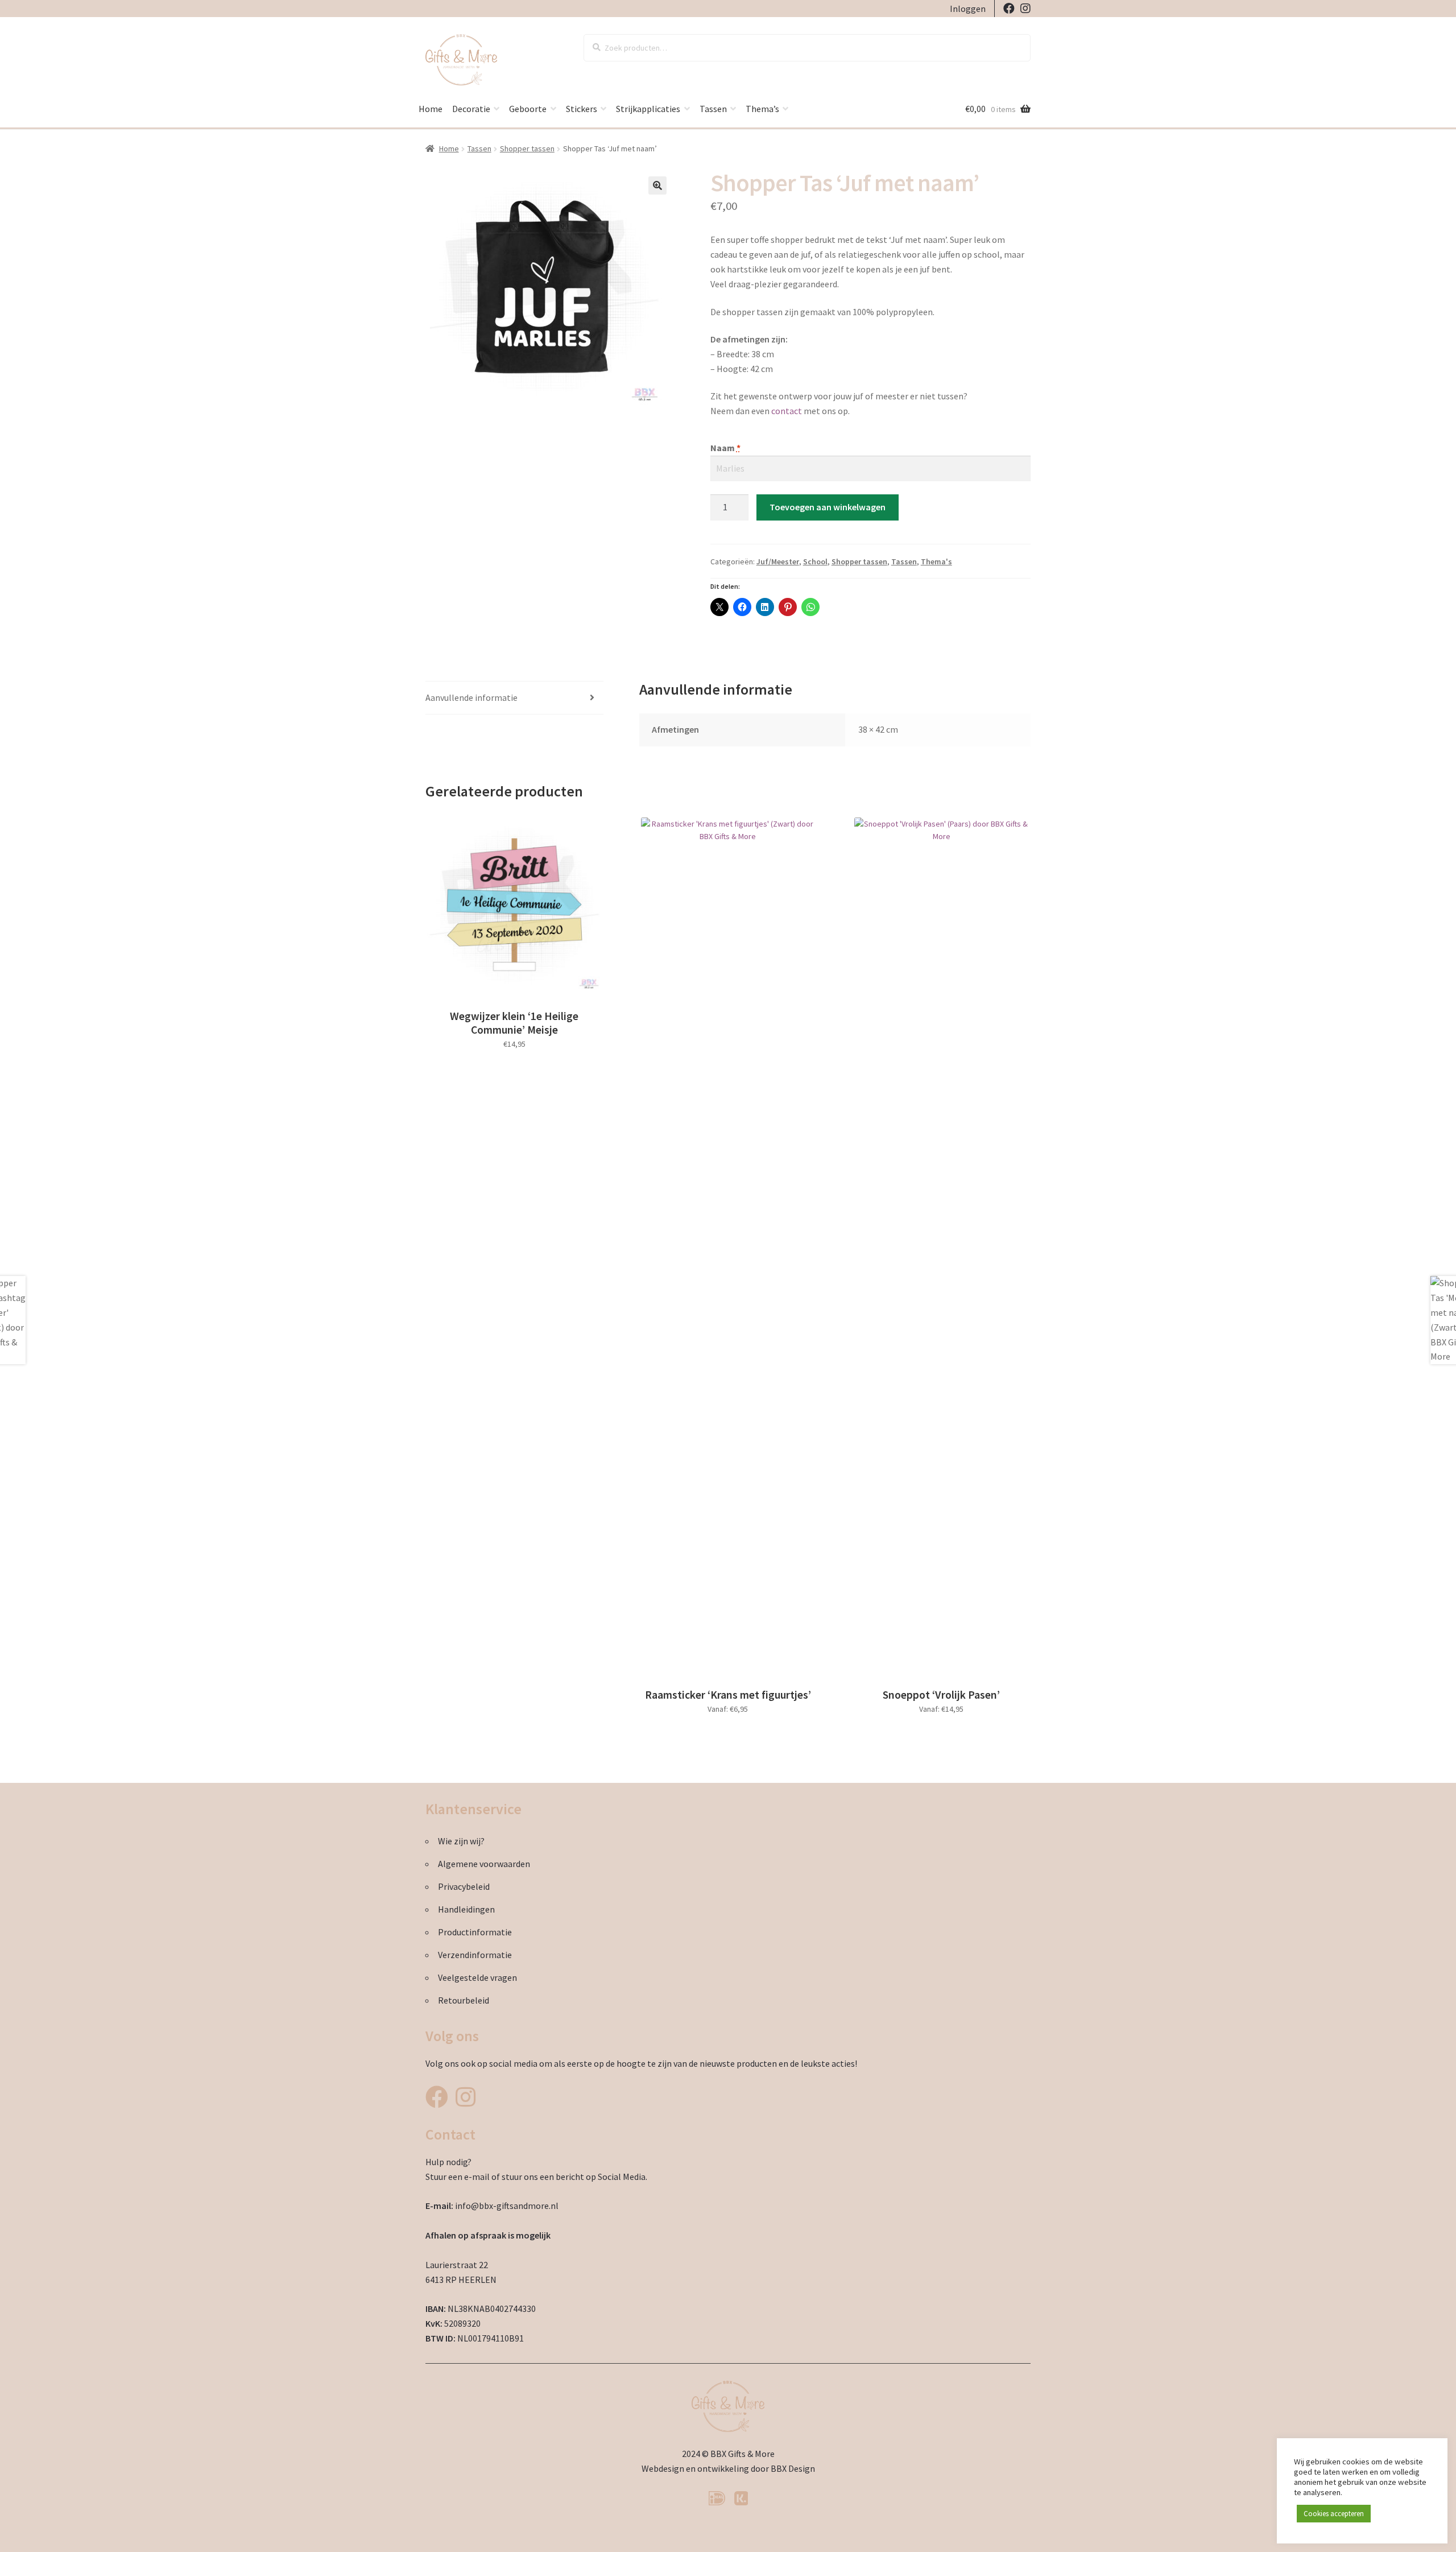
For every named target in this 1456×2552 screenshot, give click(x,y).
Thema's (936, 561)
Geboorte (528, 109)
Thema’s (762, 109)
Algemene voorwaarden (484, 1864)
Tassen (713, 109)
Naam (725, 448)
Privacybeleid (464, 1886)
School (815, 561)
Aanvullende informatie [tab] (471, 697)
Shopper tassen (527, 148)
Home (431, 109)
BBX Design (793, 2468)
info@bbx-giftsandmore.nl (507, 2206)
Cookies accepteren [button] (1334, 2514)
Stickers (582, 109)
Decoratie (471, 109)
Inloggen (968, 9)
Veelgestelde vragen (477, 1977)
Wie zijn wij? (461, 1841)
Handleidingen (466, 1909)
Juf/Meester (778, 561)
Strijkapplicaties (648, 109)
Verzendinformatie (475, 1955)
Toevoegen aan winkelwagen (828, 507)
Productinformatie (475, 1932)
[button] (657, 185)
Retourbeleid (464, 2000)
